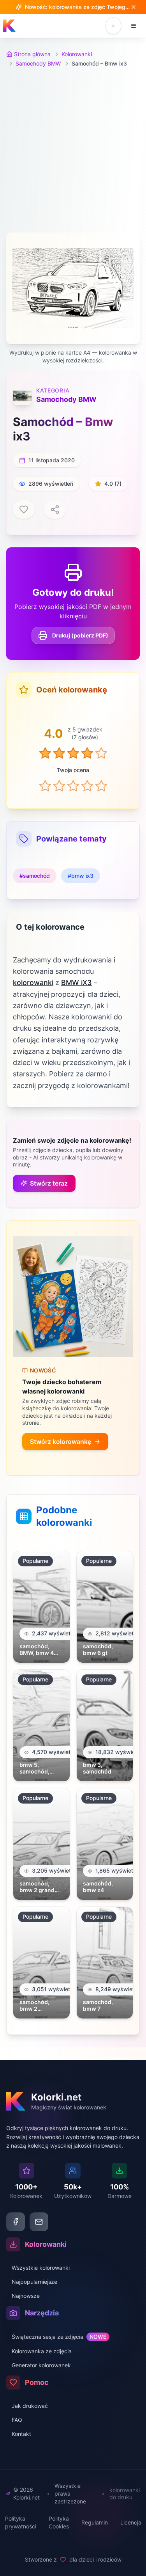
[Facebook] (16, 2222)
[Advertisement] (73, 150)
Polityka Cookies (59, 2522)
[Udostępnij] (55, 510)
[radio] (45, 786)
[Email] (39, 2222)
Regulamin (95, 2522)
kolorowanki (33, 983)
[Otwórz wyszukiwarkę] (113, 26)
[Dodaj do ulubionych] (24, 510)
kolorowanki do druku (125, 2494)
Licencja (131, 2522)
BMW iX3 (77, 983)
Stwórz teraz (49, 1183)
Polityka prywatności (21, 2522)
